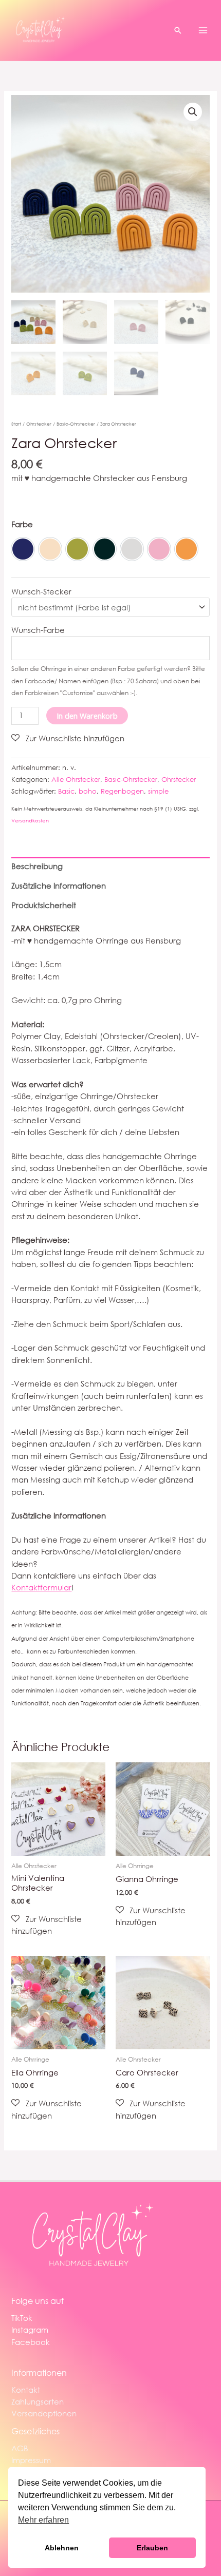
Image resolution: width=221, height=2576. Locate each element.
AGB (20, 2448)
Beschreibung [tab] (37, 866)
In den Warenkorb (87, 716)
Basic (66, 791)
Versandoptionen (44, 2413)
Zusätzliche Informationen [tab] (59, 886)
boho (88, 791)
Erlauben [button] (152, 2548)
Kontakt (26, 2390)
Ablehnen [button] (62, 2548)
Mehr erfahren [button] (43, 2520)
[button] (178, 30)
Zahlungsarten (38, 2401)
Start (16, 424)
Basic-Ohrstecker (76, 424)
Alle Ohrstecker (76, 780)
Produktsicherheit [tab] (44, 905)
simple (158, 791)
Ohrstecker (39, 424)
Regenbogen (122, 791)
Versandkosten (30, 821)
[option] (23, 549)
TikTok (22, 2318)
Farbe (22, 524)
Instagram (30, 2330)
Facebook (31, 2342)
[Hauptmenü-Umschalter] (203, 30)
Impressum (31, 2460)
